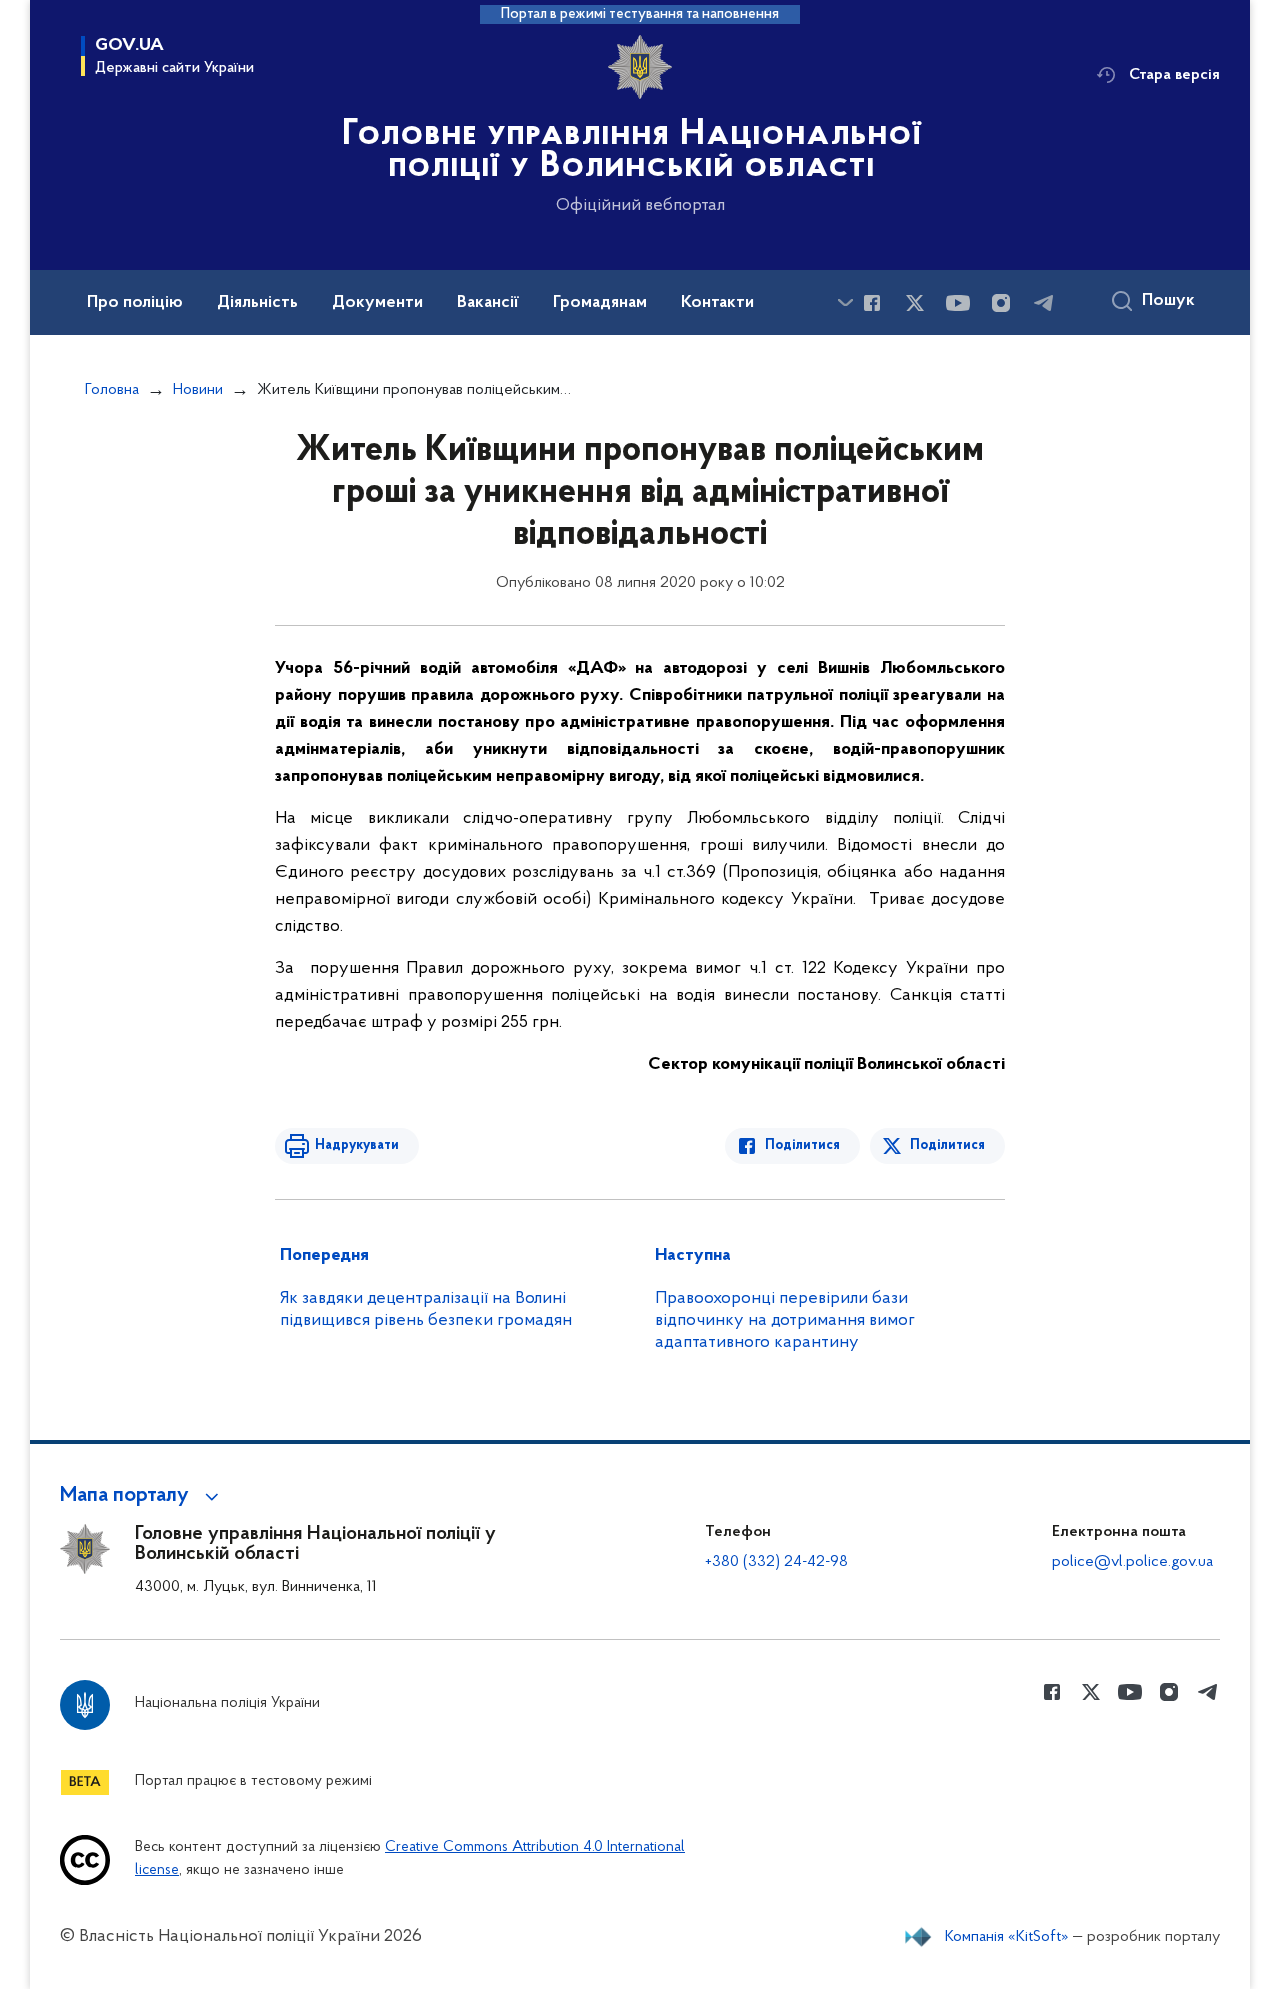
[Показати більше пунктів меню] (845, 302)
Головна (112, 390)
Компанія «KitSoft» (1007, 1937)
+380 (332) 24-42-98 (776, 1562)
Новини (198, 390)
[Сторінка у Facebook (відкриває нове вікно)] (872, 303)
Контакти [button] (717, 303)
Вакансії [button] (488, 303)
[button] (142, 1496)
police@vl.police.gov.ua (1132, 1562)
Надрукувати (357, 1145)
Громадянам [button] (600, 303)
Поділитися (802, 1145)
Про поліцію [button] (135, 303)
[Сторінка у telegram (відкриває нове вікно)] (1044, 303)
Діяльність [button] (257, 303)
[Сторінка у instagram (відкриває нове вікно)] (1001, 303)
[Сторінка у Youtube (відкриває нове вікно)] (958, 303)
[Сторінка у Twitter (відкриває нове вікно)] (915, 303)
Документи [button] (377, 303)
